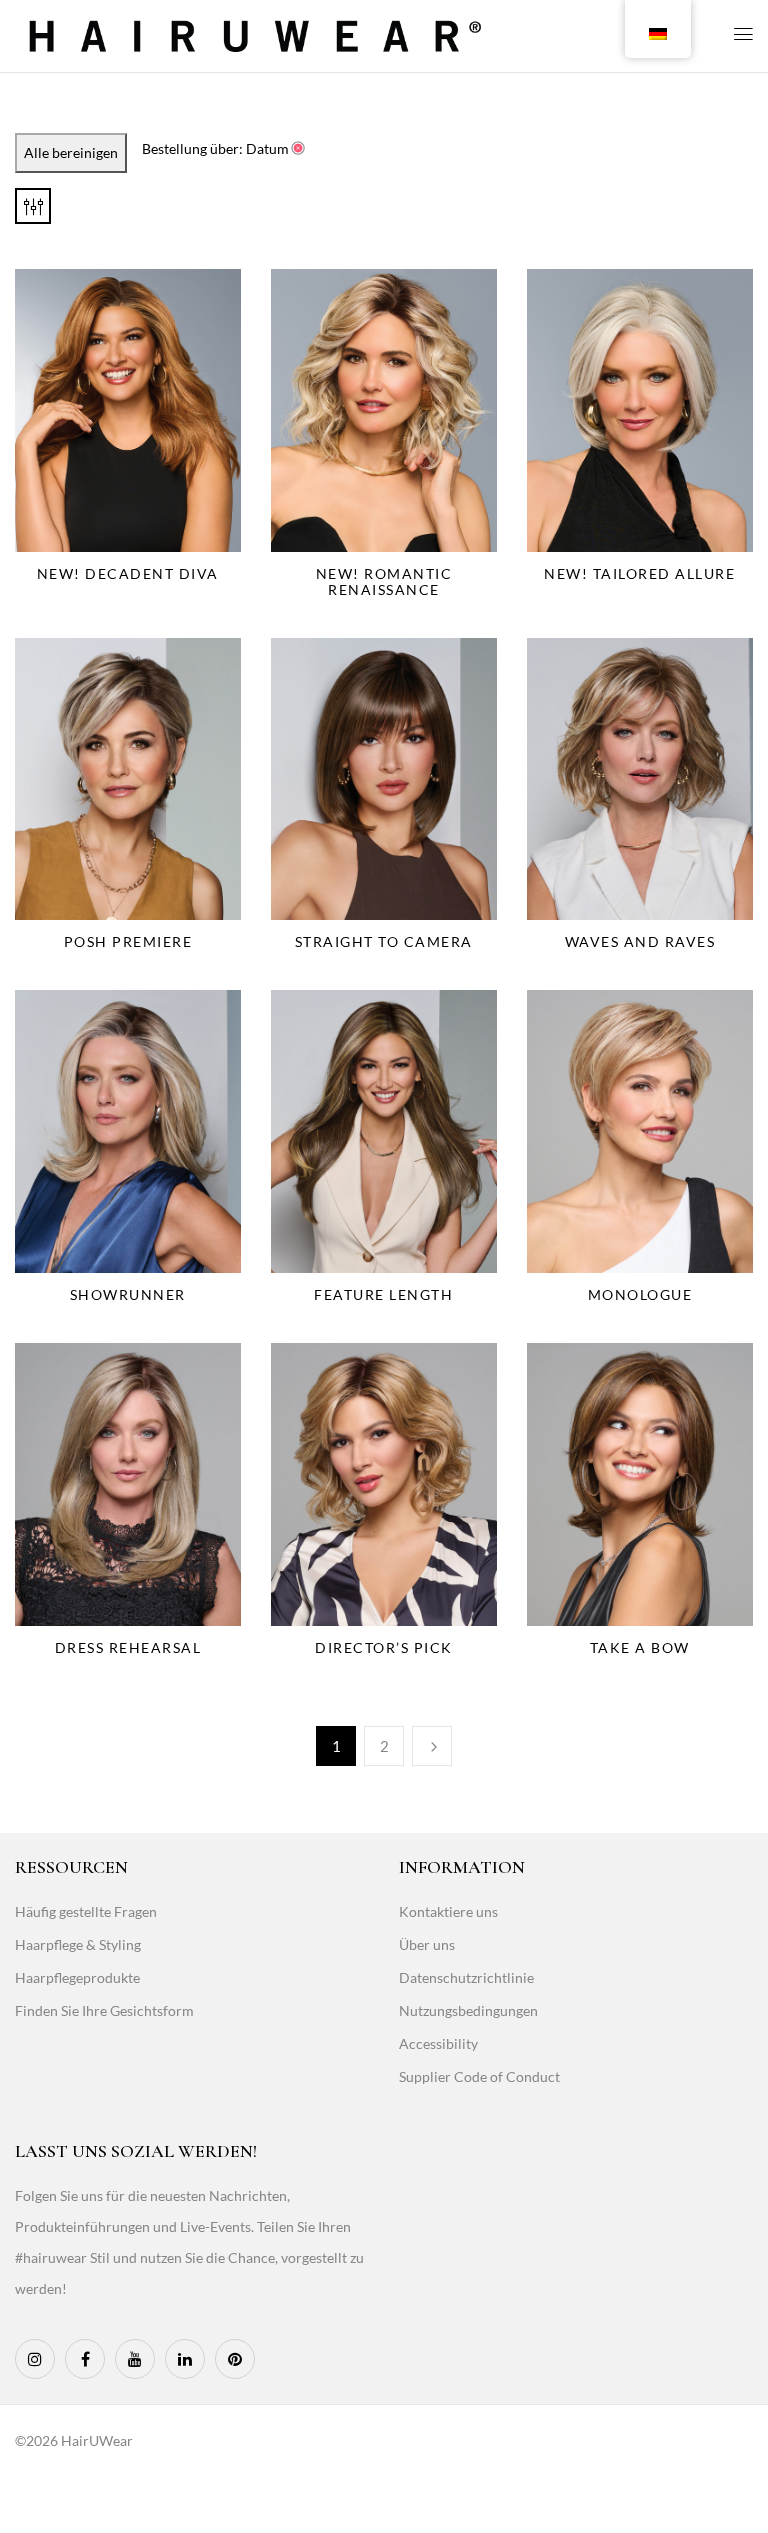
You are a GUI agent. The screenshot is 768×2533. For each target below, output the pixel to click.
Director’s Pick (384, 1647)
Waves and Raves (640, 941)
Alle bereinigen (71, 152)
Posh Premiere (128, 941)
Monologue (640, 1294)
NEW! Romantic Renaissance (384, 581)
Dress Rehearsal (128, 1647)
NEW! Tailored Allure (639, 573)
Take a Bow (640, 1647)
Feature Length (383, 1294)
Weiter (432, 1746)
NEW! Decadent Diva (128, 573)
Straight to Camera (384, 941)
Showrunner (128, 1294)
